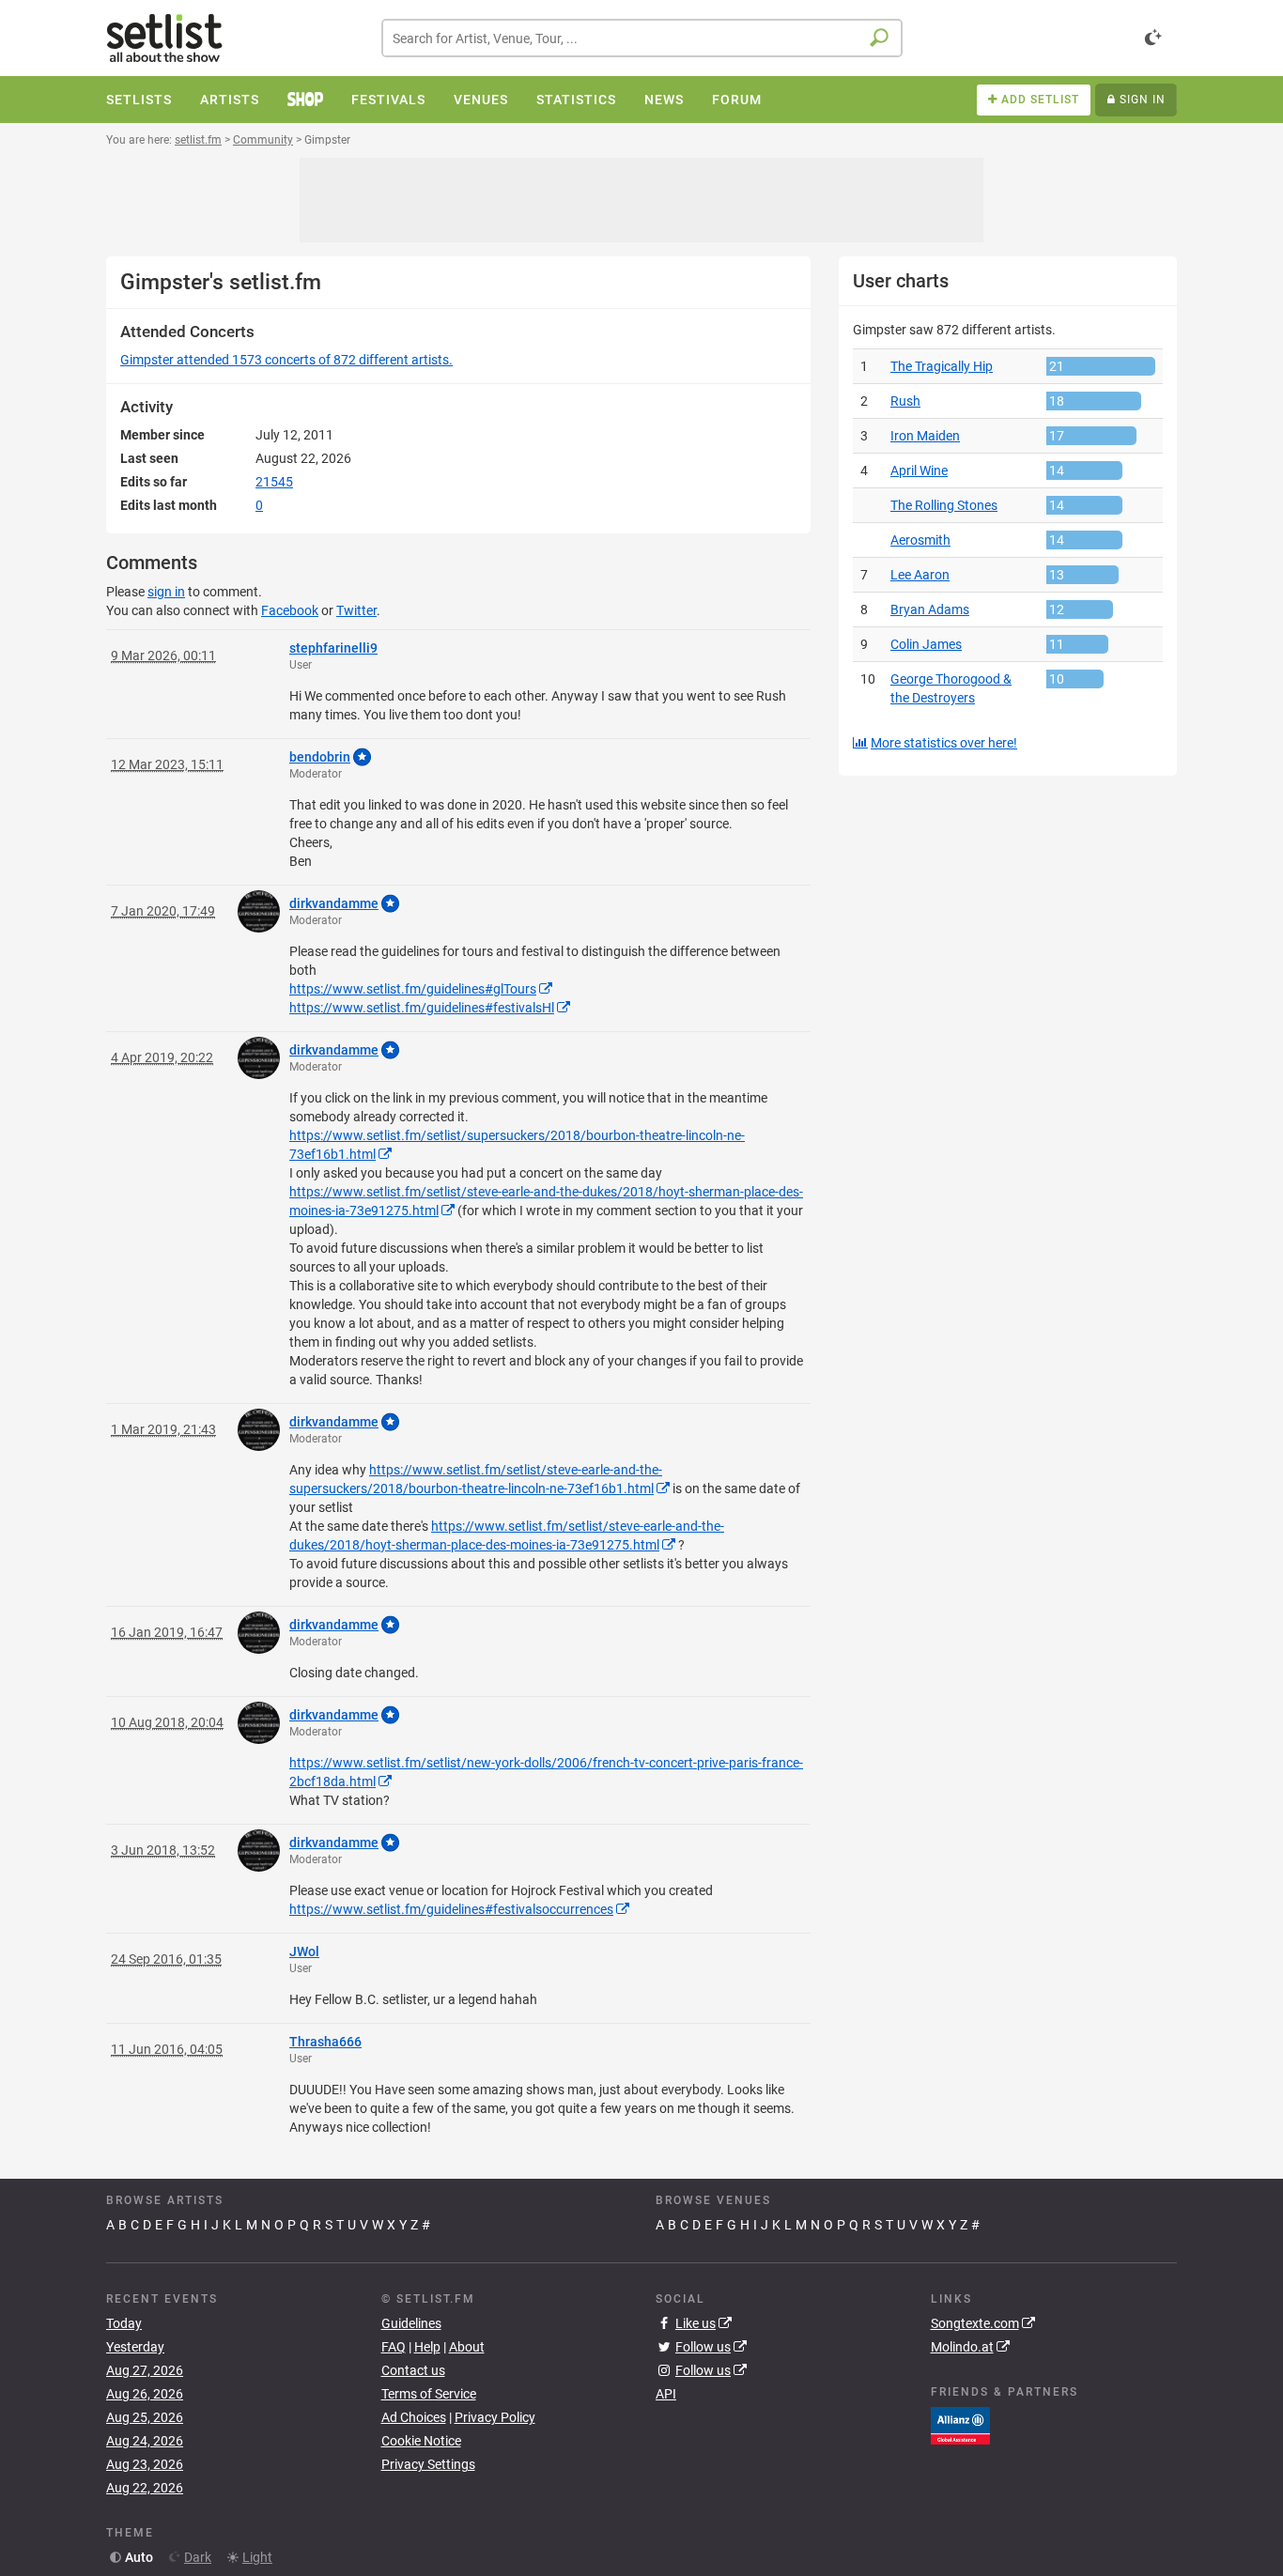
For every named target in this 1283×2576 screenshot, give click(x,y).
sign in (166, 592)
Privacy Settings (428, 2464)
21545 (274, 482)
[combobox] (642, 38)
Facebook (290, 610)
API (666, 2394)
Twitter (356, 610)
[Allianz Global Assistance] (960, 2425)
